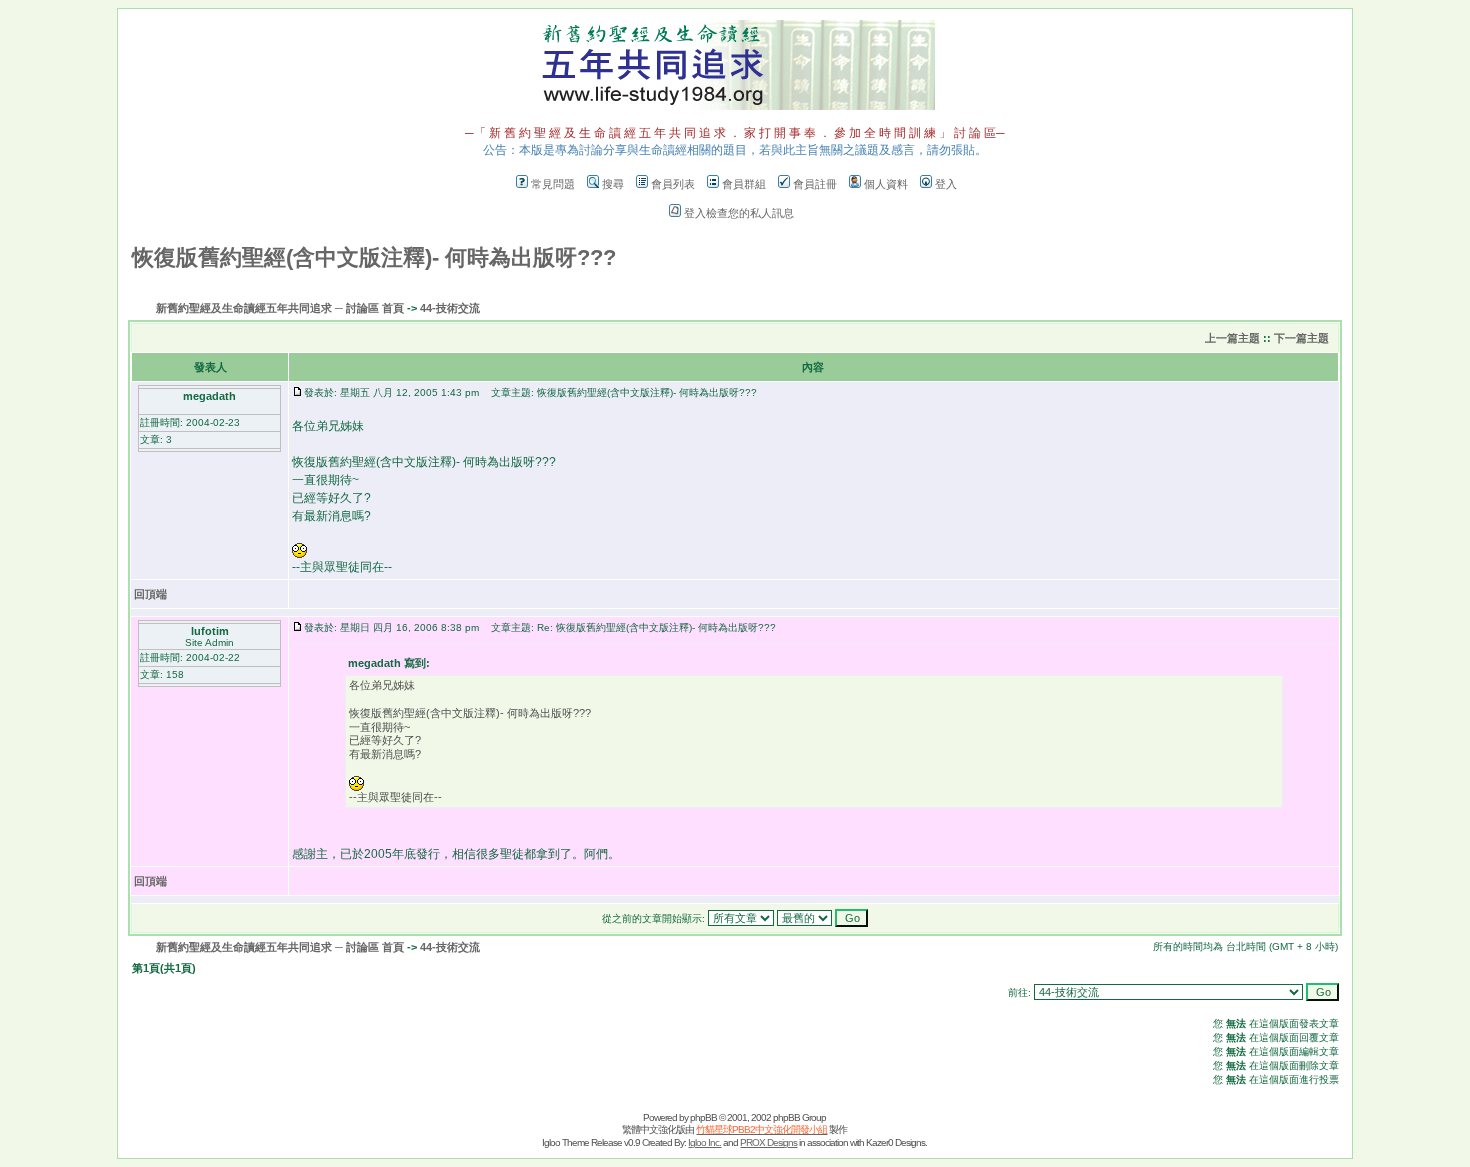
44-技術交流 (450, 308)
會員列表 (673, 184)
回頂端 (150, 594)
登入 (946, 184)
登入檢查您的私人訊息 (739, 213)
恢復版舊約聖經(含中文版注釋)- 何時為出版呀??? (374, 257)
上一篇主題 (1232, 338)
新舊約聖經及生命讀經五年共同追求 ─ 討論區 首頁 (280, 308)
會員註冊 (815, 184)
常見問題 (553, 184)
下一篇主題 (1301, 338)
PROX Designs (768, 1142)
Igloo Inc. (704, 1142)
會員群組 (744, 184)
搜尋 (613, 184)
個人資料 (886, 184)
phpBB (703, 1117)
